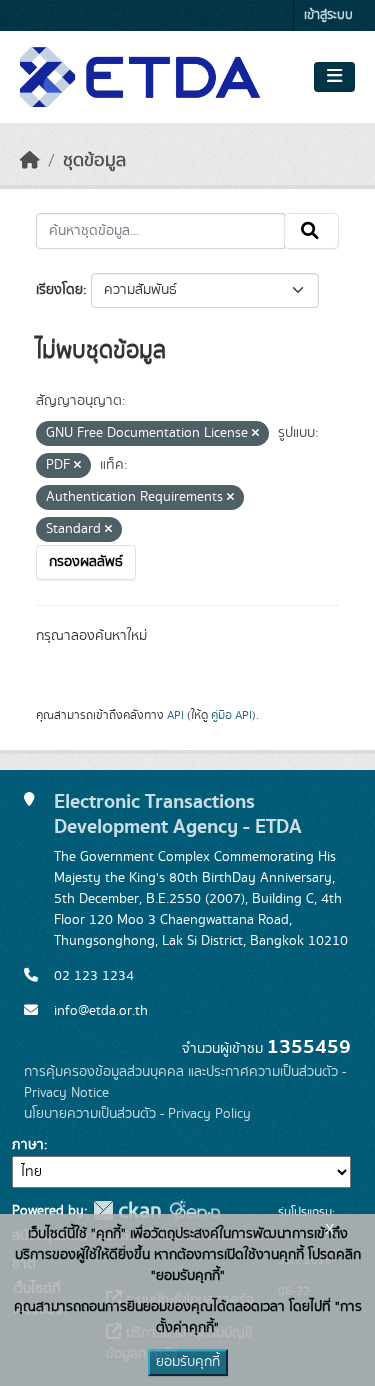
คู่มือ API (231, 715)
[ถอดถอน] (255, 434)
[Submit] (311, 231)
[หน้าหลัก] (30, 161)
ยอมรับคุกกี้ (188, 1362)
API (175, 715)
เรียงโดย (59, 290)
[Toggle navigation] (334, 77)
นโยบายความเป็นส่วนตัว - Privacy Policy (137, 1114)
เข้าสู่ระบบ (328, 15)
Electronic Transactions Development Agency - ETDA (178, 814)
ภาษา (28, 1145)
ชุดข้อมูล (94, 161)
